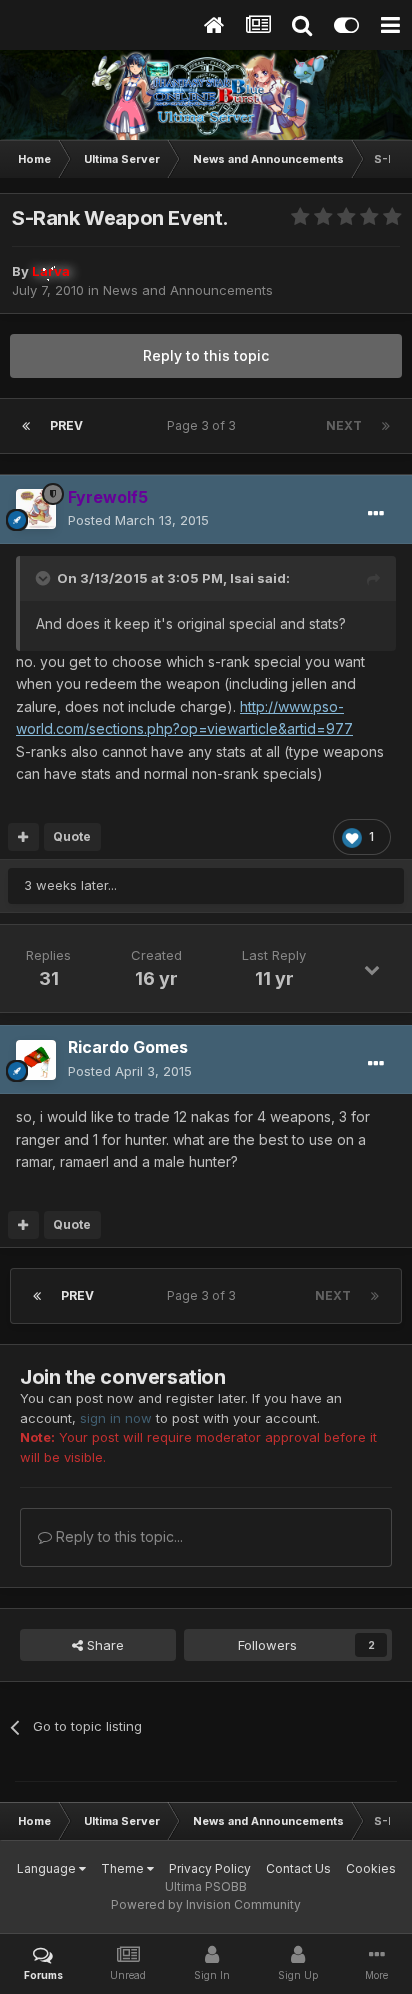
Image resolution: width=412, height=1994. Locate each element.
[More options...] (376, 514)
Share (103, 1645)
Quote (72, 836)
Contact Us (298, 1868)
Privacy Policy (210, 1868)
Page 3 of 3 (204, 425)
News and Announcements (188, 290)
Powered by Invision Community (206, 1904)
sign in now (116, 1418)
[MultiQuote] (23, 837)
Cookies (371, 1868)
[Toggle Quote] (45, 578)
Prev (66, 425)
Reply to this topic (206, 355)
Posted (138, 520)
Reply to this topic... (117, 1536)
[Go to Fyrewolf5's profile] (36, 509)
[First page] (26, 426)
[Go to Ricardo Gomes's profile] (36, 1060)
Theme (124, 1868)
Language (48, 1868)
